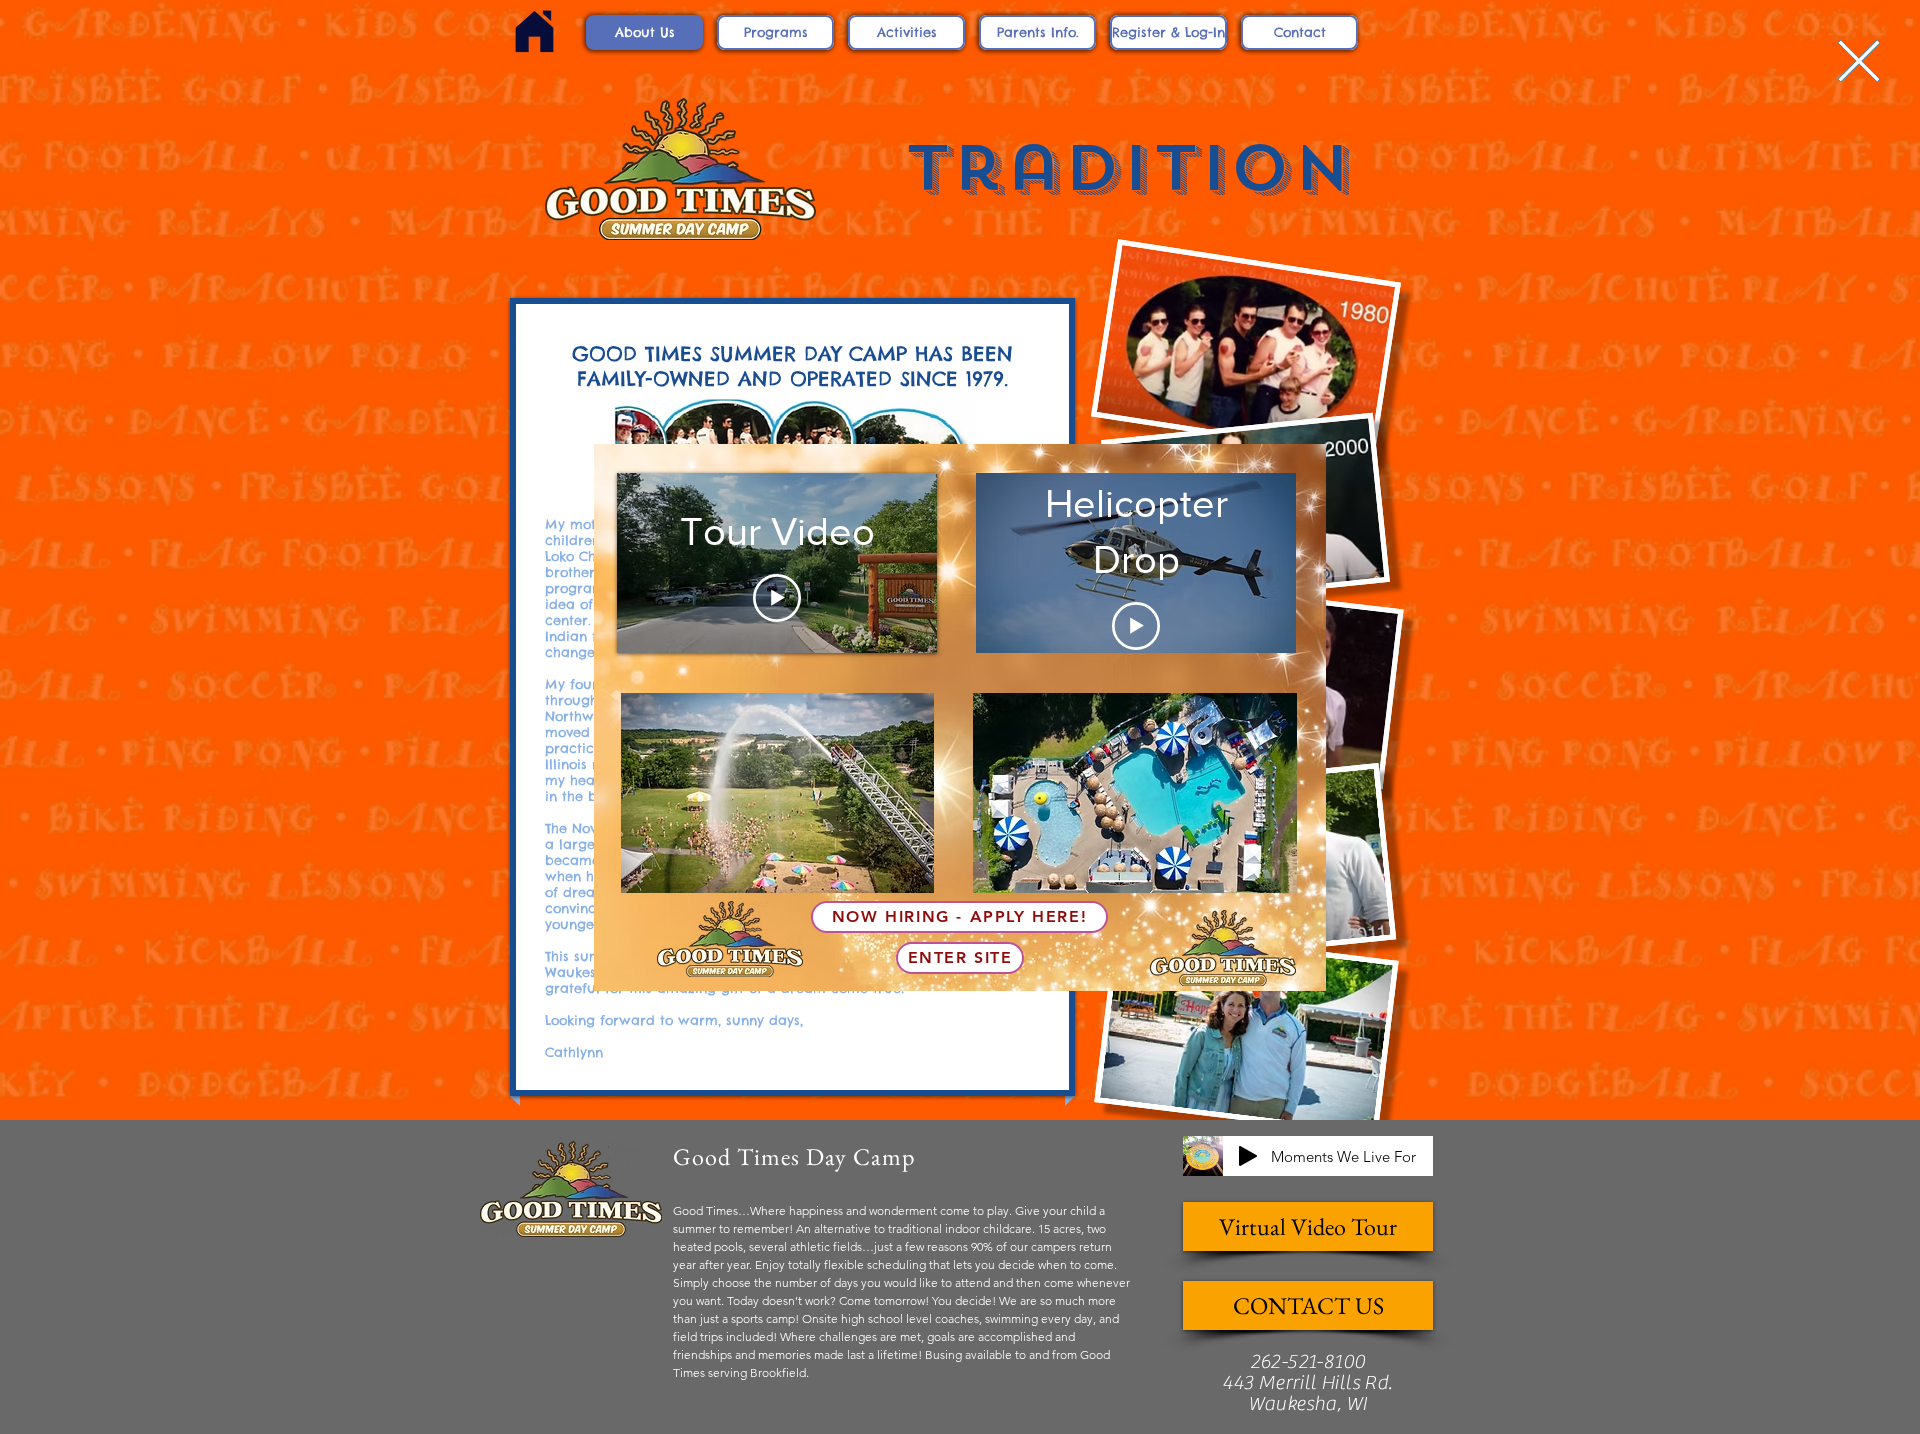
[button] (1859, 61)
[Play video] (777, 598)
